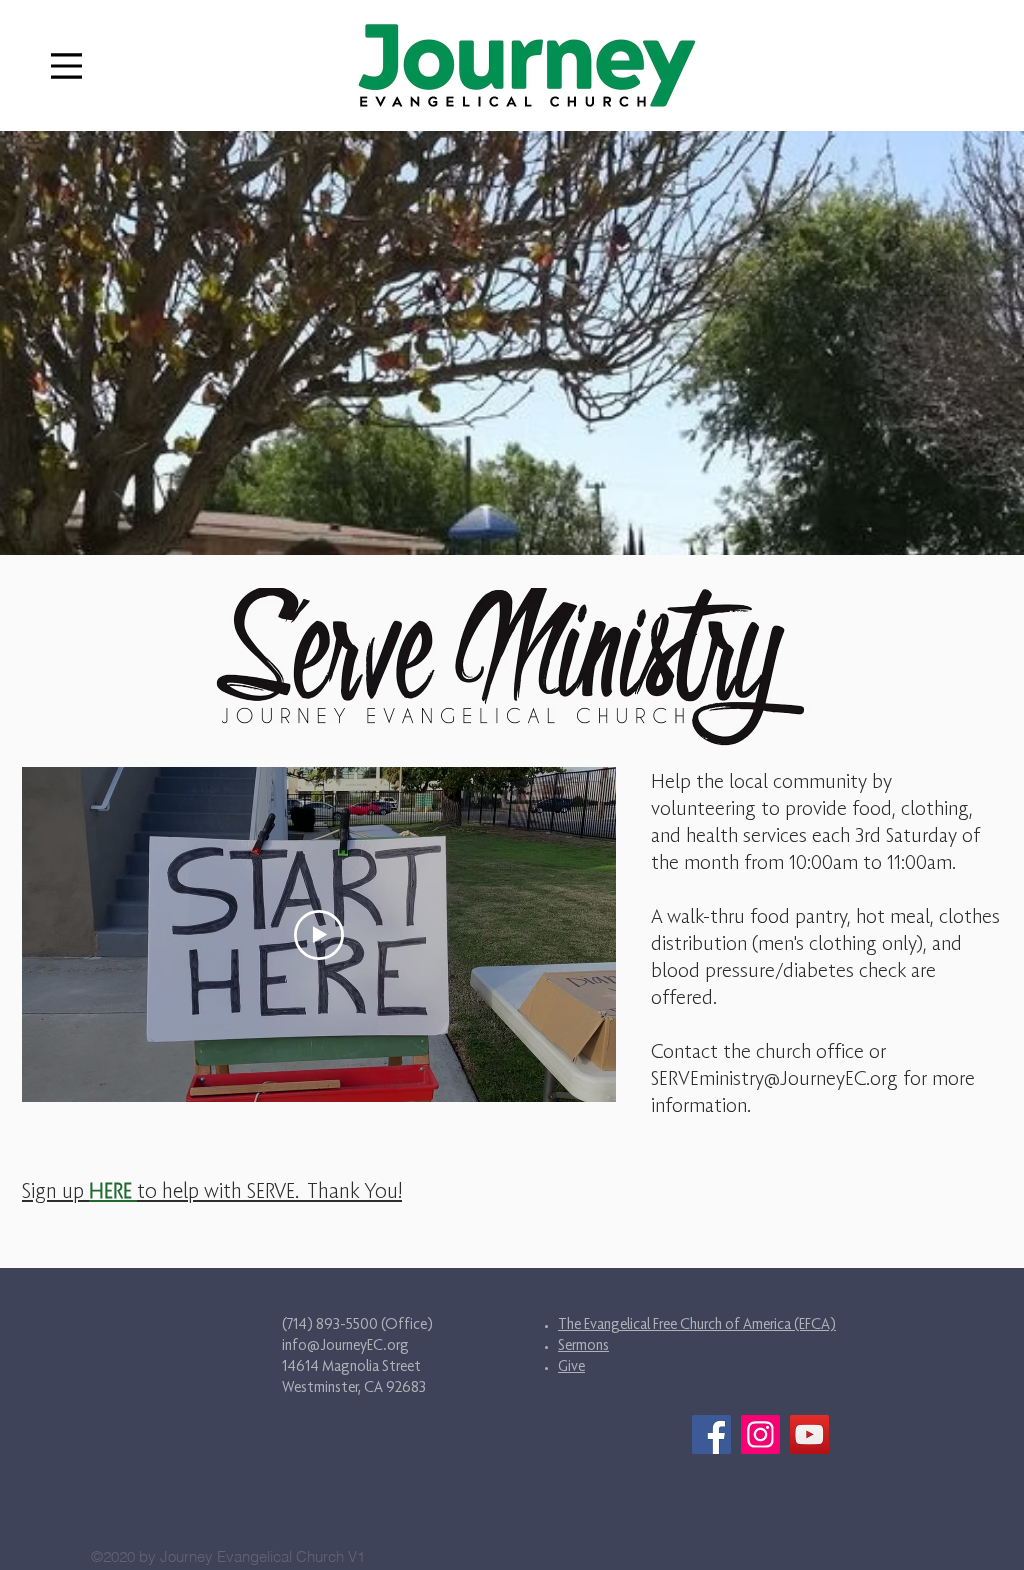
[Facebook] (711, 1434)
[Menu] (66, 65)
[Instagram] (760, 1434)
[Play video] (319, 935)
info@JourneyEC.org (345, 1344)
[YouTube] (809, 1434)
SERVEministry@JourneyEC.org (774, 1077)
